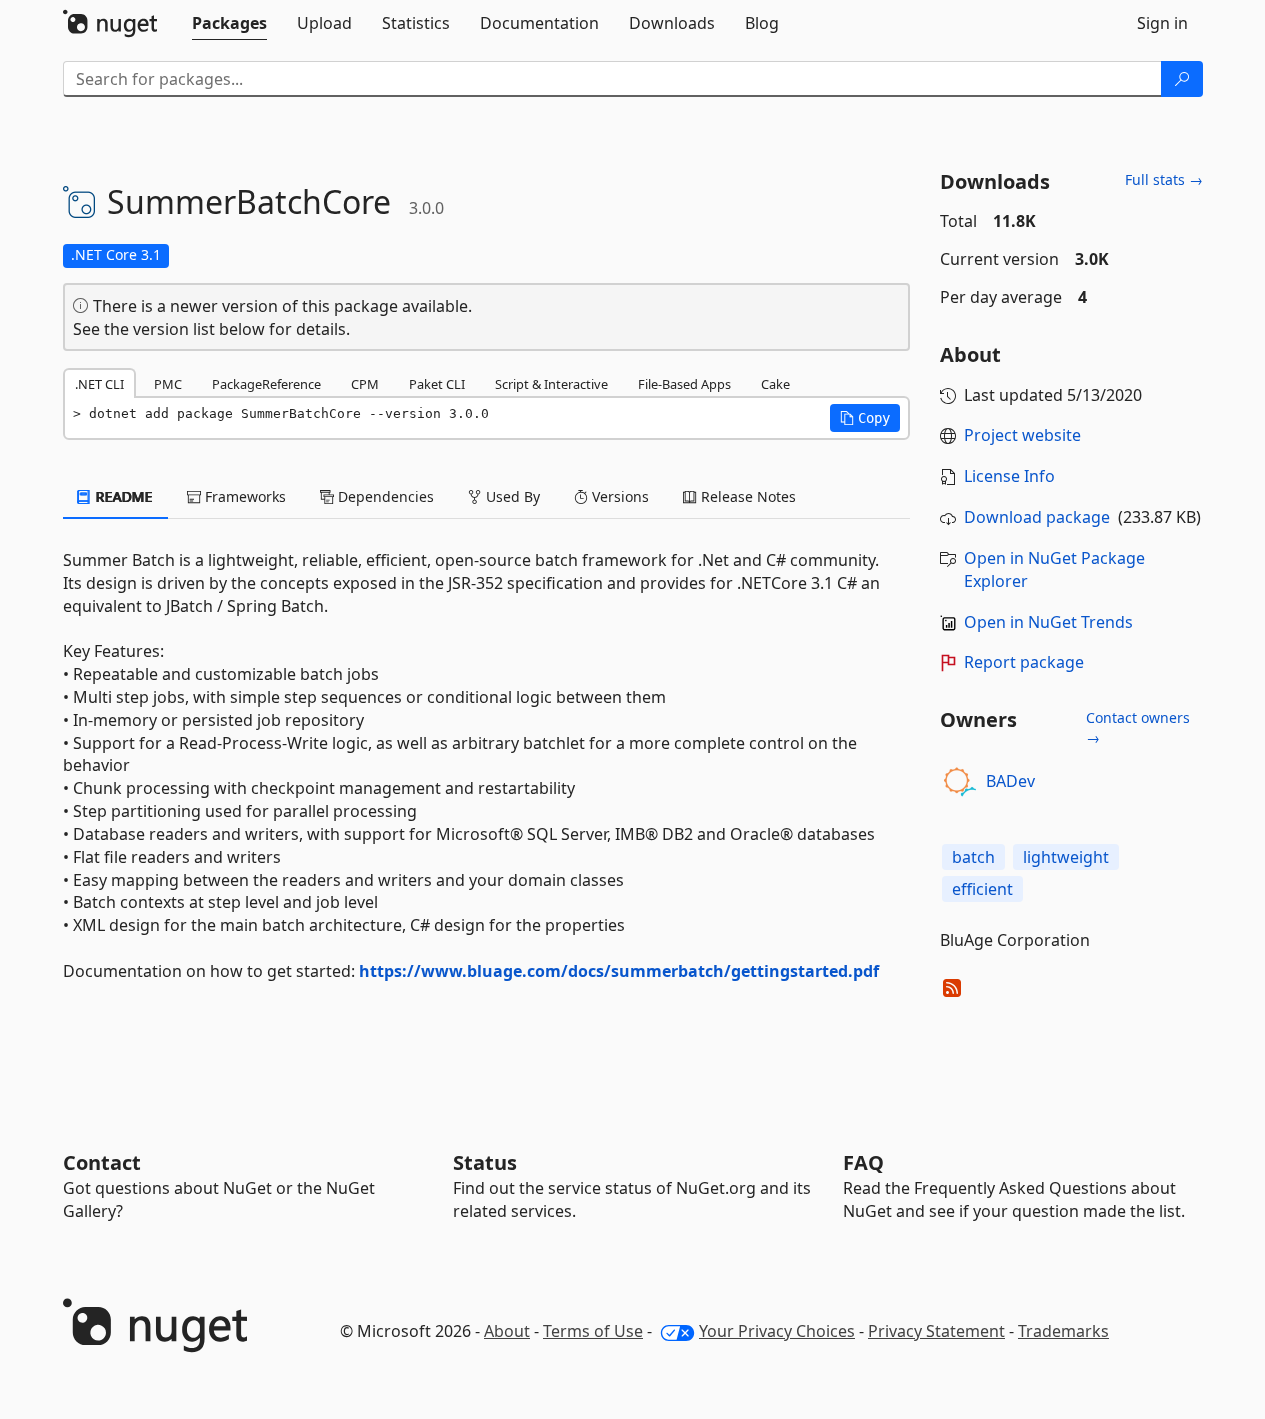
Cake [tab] (775, 384)
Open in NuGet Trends (1048, 622)
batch (973, 857)
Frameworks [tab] (243, 496)
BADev (1010, 781)
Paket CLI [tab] (437, 384)
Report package (1024, 662)
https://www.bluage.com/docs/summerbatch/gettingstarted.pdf (619, 971)
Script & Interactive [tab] (551, 384)
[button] (865, 418)
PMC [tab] (168, 384)
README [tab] (122, 496)
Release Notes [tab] (746, 496)
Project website (1022, 435)
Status (485, 1162)
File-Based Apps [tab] (684, 384)
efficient (982, 889)
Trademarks (1063, 1331)
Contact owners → (1138, 727)
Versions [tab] (618, 496)
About (507, 1331)
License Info (1009, 476)
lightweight (1066, 857)
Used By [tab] (511, 496)
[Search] (1182, 79)
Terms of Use (593, 1331)
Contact (102, 1162)
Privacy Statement (936, 1331)
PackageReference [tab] (266, 384)
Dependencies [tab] (384, 496)
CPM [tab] (365, 384)
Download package (1037, 517)
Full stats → (1164, 179)
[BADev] (960, 782)
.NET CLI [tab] (99, 384)
